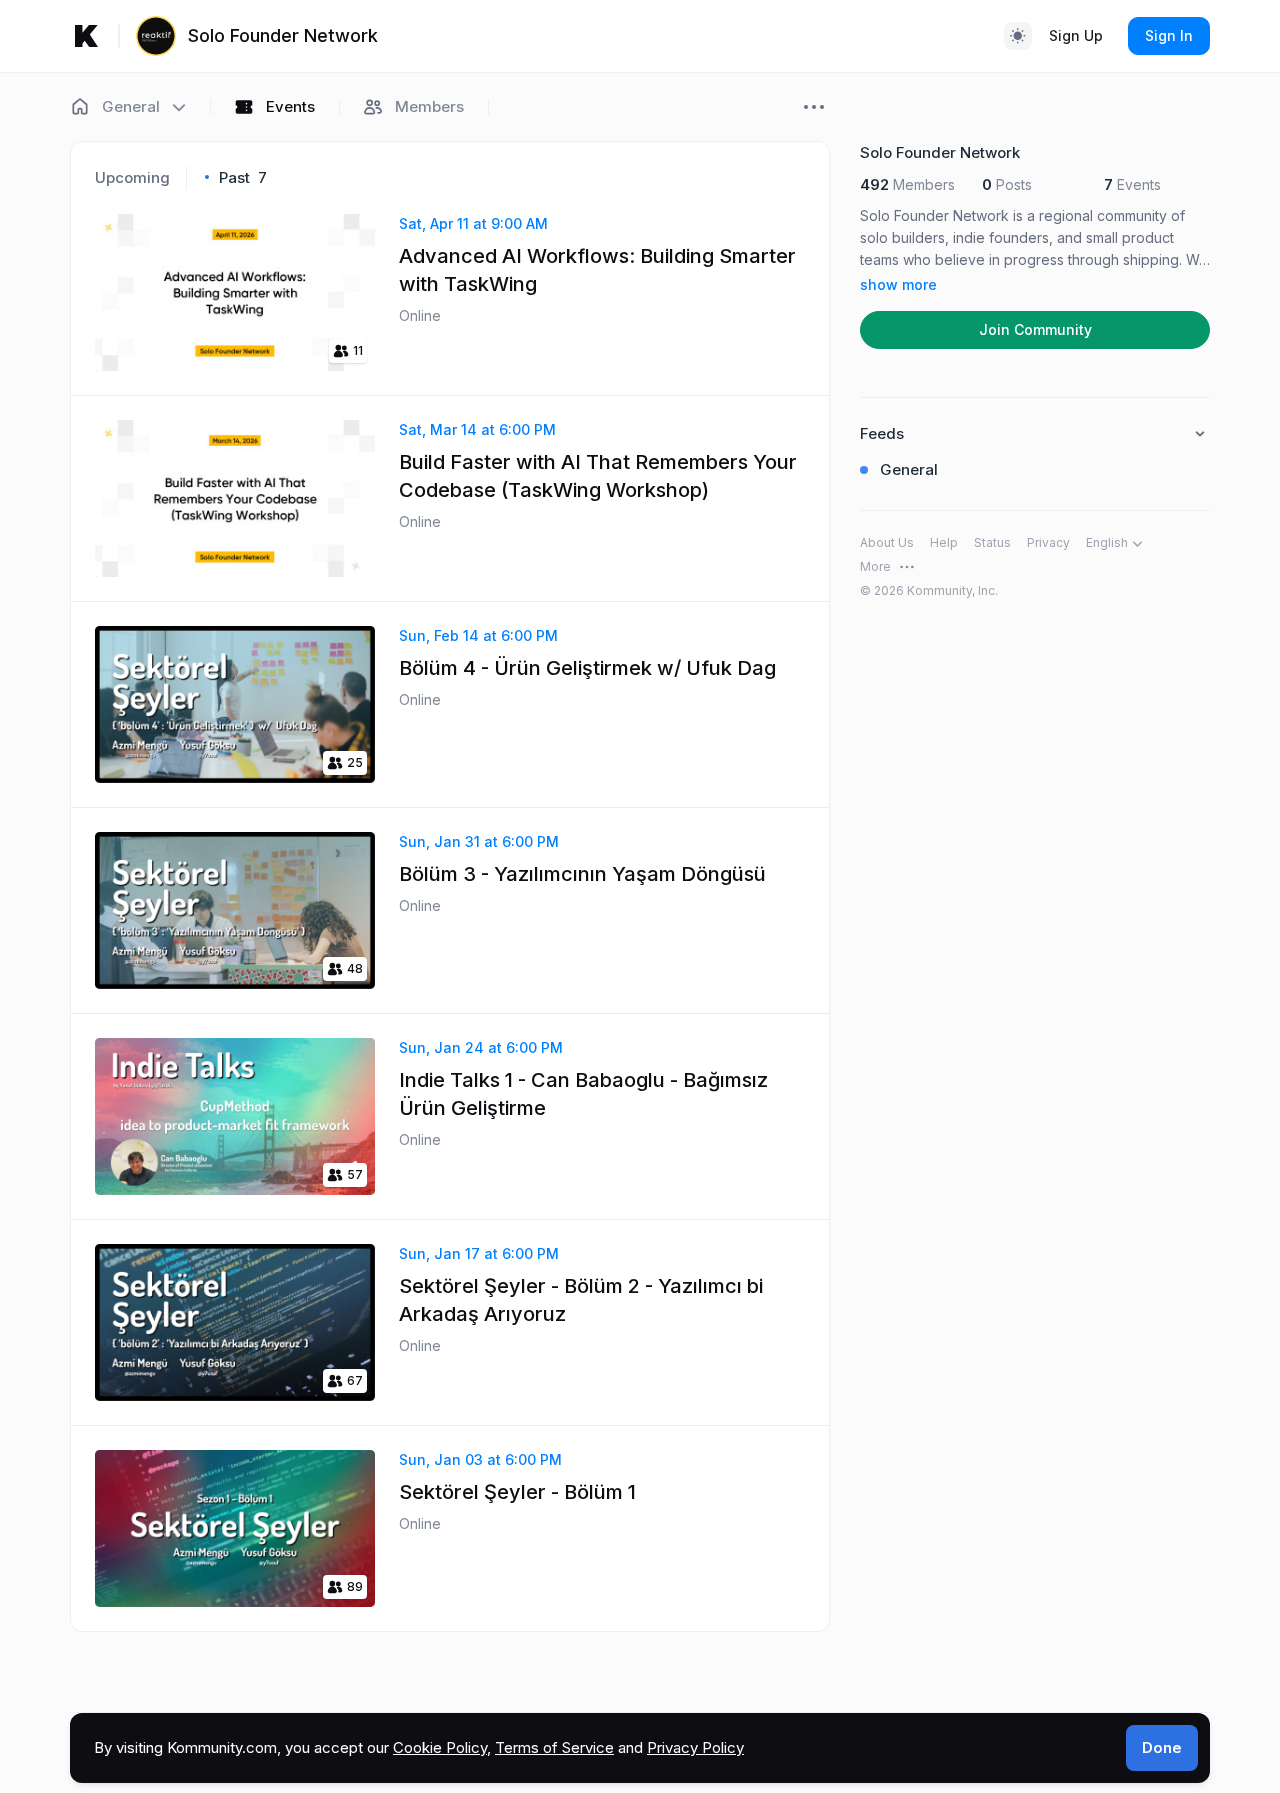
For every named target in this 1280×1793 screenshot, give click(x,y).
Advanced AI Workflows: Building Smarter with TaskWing (597, 270)
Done (1162, 1747)
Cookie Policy (440, 1747)
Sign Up (1076, 35)
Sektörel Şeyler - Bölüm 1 (517, 1492)
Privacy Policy (695, 1747)
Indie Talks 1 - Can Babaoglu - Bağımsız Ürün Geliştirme (583, 1094)
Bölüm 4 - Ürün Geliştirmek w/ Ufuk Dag (587, 668)
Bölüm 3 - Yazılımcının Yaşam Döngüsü (582, 874)
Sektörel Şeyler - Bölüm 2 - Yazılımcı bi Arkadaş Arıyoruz (581, 1300)
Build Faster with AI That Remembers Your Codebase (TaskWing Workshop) (598, 476)
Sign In (1169, 35)
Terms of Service (554, 1747)
